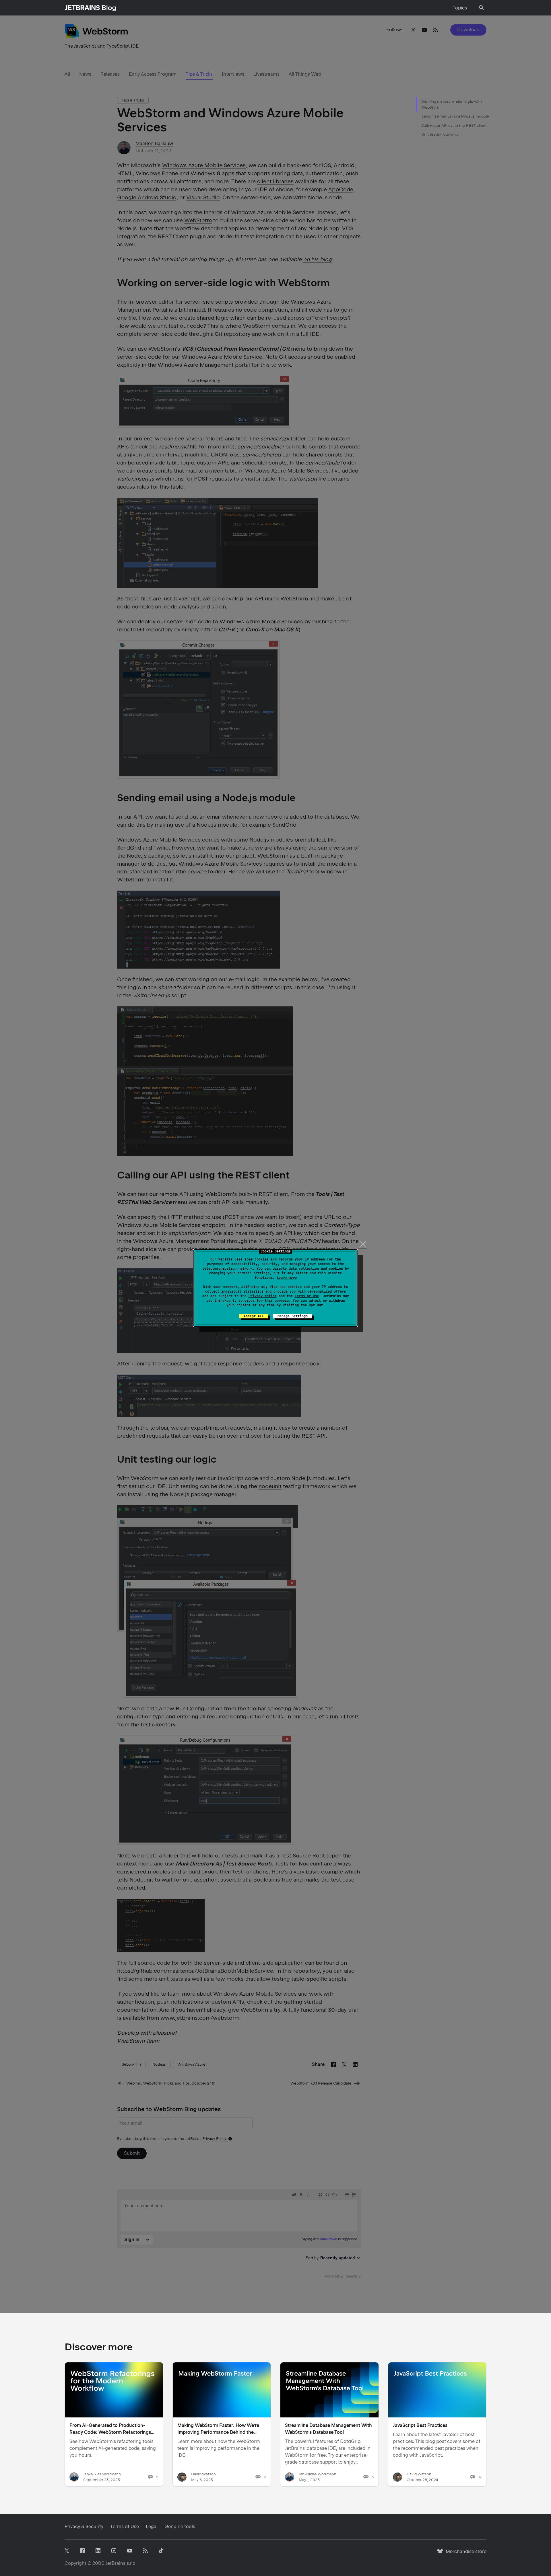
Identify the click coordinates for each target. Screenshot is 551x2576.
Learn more (287, 1278)
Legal (152, 2527)
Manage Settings (293, 1316)
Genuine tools (180, 2527)
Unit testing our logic (440, 134)
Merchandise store (464, 2554)
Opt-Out (316, 1305)
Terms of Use (307, 1296)
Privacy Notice (263, 1296)
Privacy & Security (84, 2527)
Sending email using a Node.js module (455, 116)
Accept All (254, 1316)
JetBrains (116, 2563)
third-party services (234, 1301)
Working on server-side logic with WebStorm (452, 105)
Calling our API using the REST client (454, 125)
